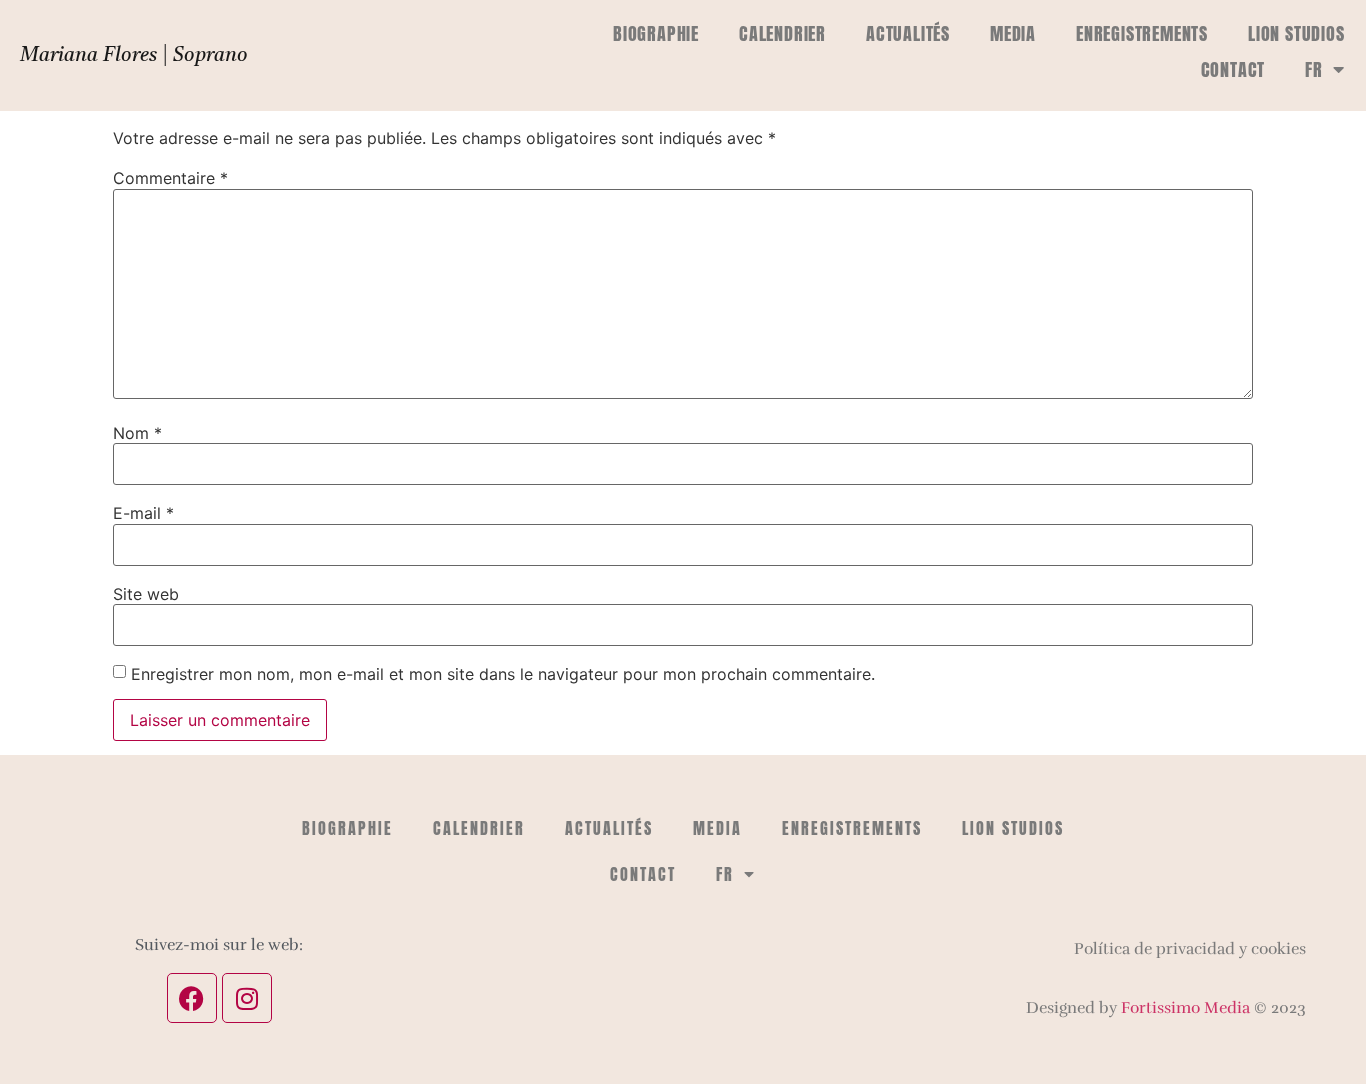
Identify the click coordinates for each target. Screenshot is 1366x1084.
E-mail (143, 513)
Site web (146, 594)
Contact (1233, 69)
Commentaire (170, 178)
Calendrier (782, 33)
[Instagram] (247, 998)
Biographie (656, 33)
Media (1013, 33)
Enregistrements (1142, 33)
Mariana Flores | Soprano (134, 56)
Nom (137, 433)
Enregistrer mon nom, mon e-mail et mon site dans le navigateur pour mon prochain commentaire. (503, 674)
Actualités (908, 33)
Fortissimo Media (1185, 1008)
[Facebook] (192, 998)
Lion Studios (1296, 33)
